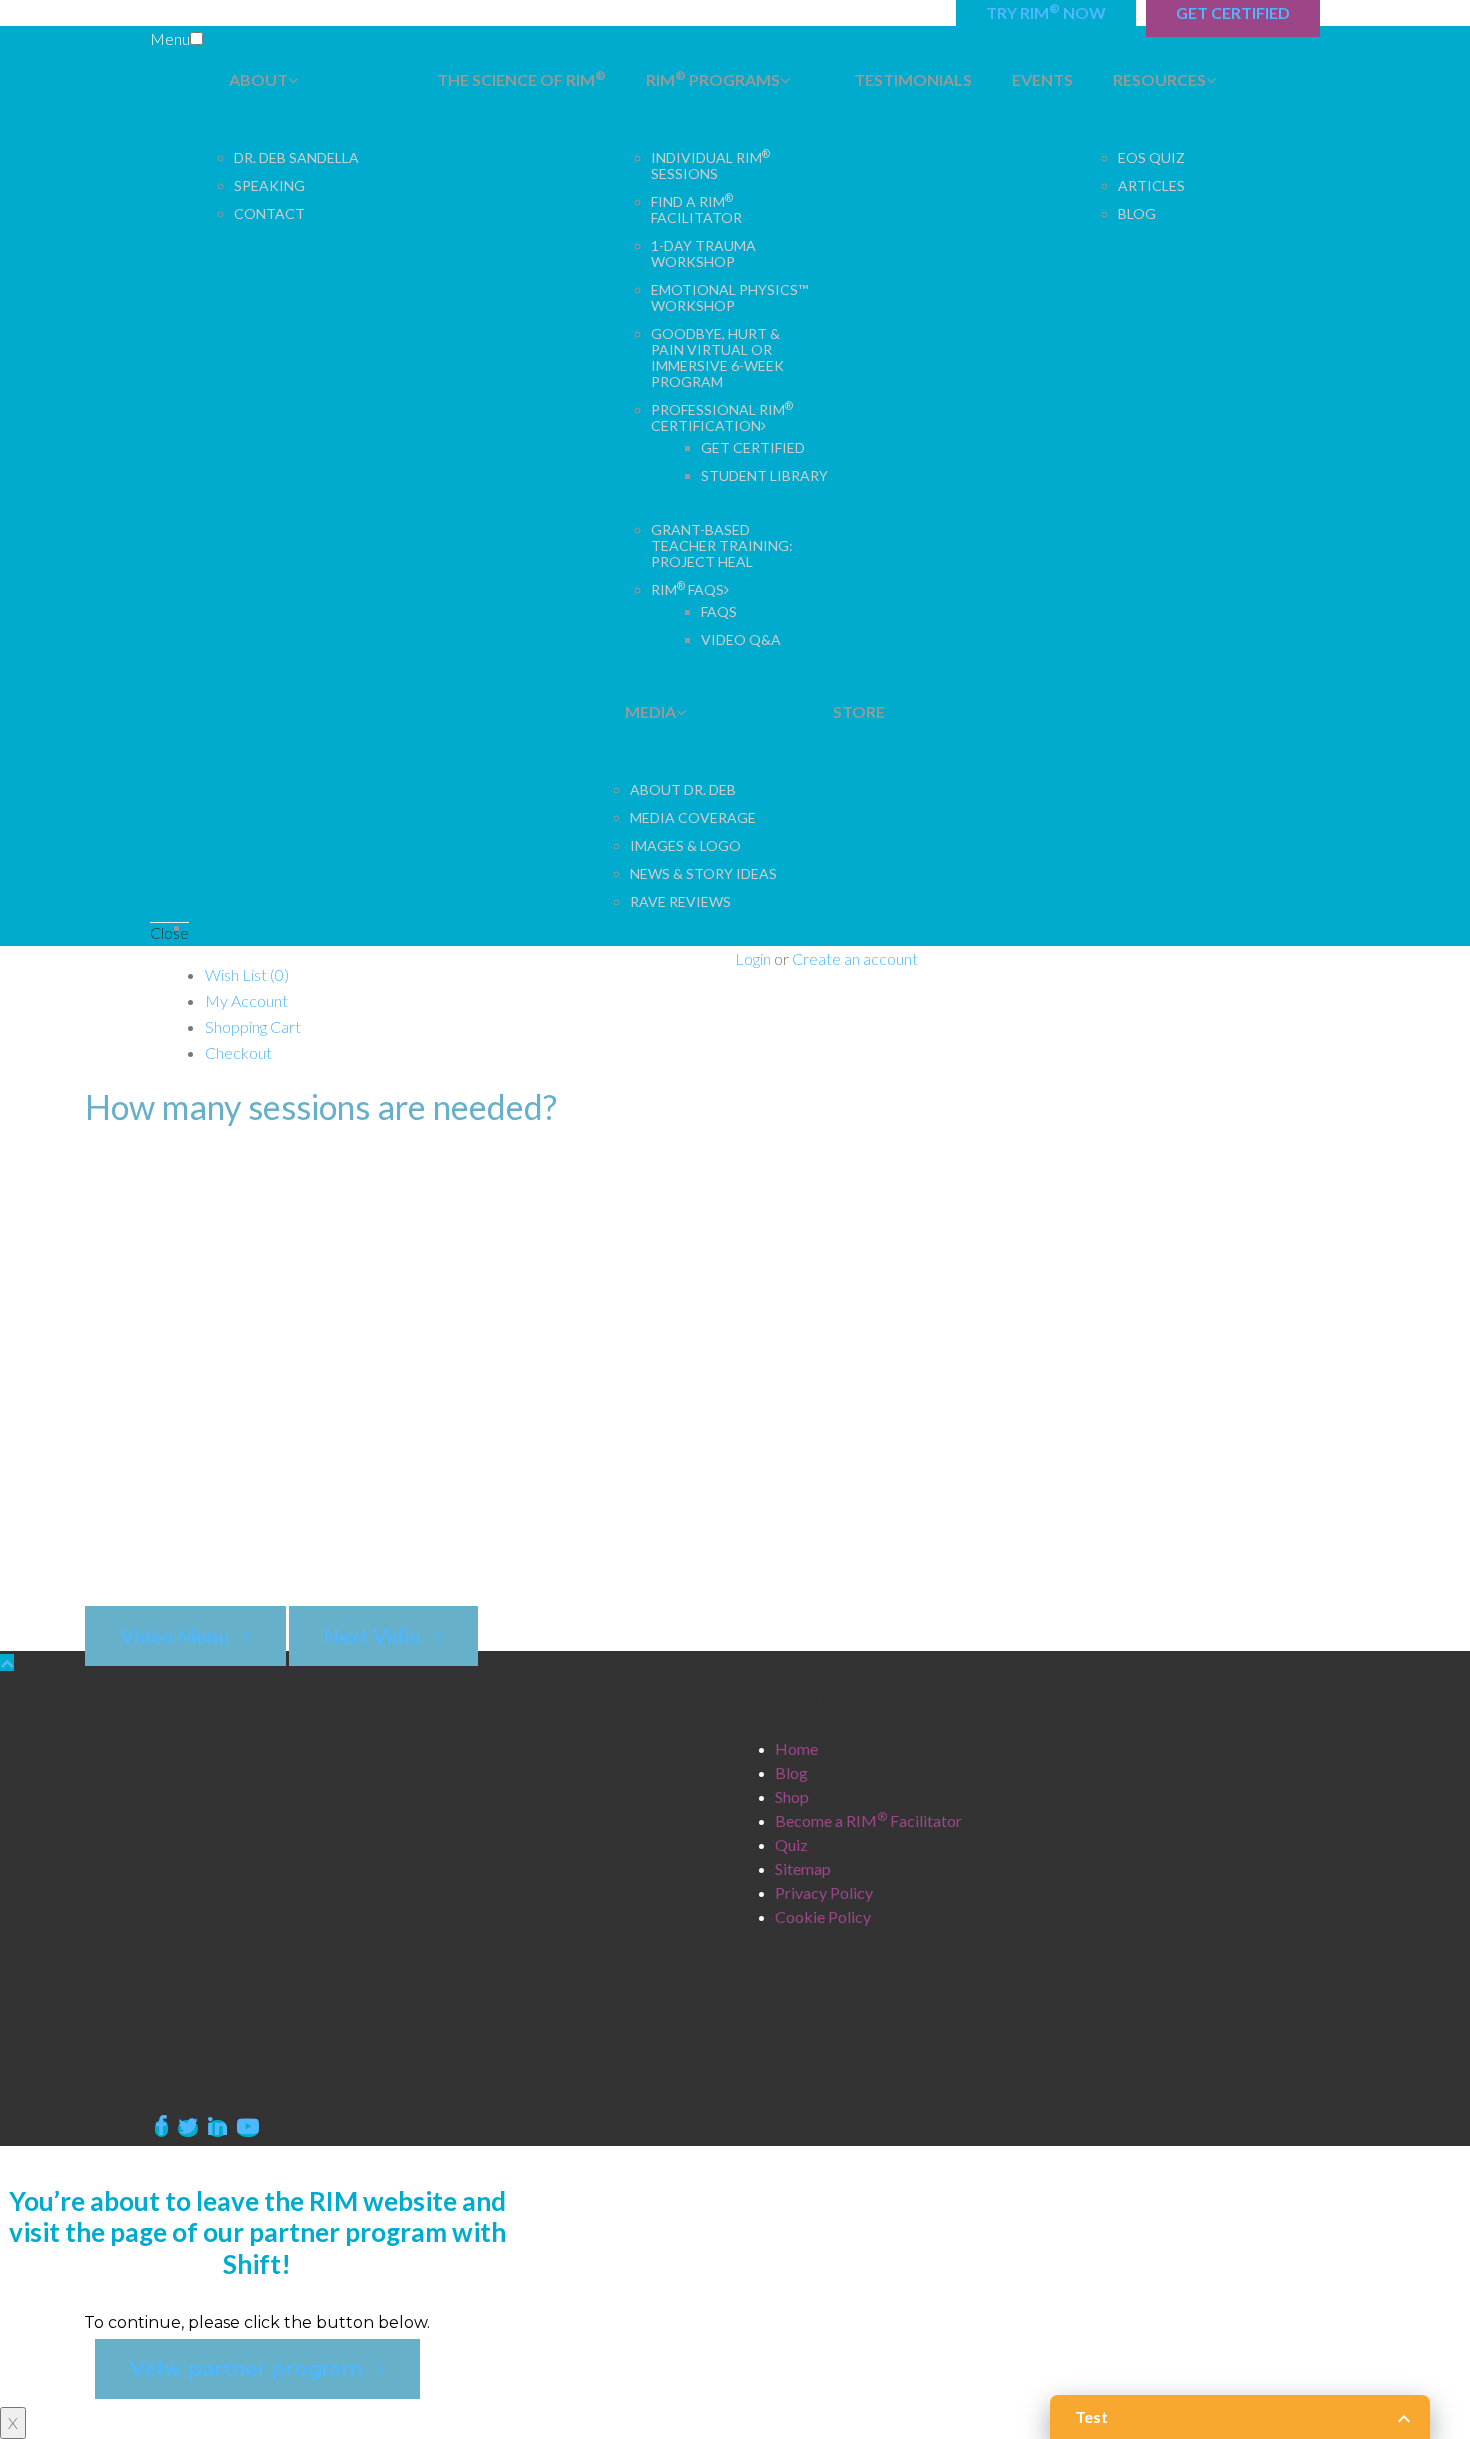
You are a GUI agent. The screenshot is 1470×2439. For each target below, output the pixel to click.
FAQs (719, 611)
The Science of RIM (521, 78)
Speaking (269, 185)
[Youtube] (248, 2128)
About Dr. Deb (683, 789)
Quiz (791, 1844)
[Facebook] (161, 2128)
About (258, 79)
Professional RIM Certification (722, 417)
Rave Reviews (680, 901)
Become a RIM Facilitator (868, 1820)
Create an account (855, 958)
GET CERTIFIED (753, 447)
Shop (792, 1796)
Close (169, 932)
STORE (859, 711)
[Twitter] (188, 2128)
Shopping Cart (253, 1026)
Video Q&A (741, 639)
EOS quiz (1151, 157)
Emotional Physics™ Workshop (729, 297)
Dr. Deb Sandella (296, 157)
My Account (246, 1000)
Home (796, 1748)
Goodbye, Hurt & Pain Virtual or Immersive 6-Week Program (717, 357)
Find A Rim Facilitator (696, 209)
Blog (1137, 213)
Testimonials (913, 79)
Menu (170, 38)
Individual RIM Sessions (710, 165)
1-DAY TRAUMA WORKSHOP (703, 253)
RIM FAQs (687, 589)
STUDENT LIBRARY (764, 475)
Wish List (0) (247, 974)
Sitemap (803, 1868)
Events (1042, 79)
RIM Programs (713, 78)
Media (650, 711)
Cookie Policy (823, 1916)
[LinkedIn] (217, 2128)
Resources (1159, 79)
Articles (1151, 185)
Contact (269, 213)
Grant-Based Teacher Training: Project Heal (722, 545)
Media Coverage (693, 817)
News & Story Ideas (703, 873)
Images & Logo (685, 845)
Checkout (238, 1052)
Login (753, 958)
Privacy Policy (824, 1892)
